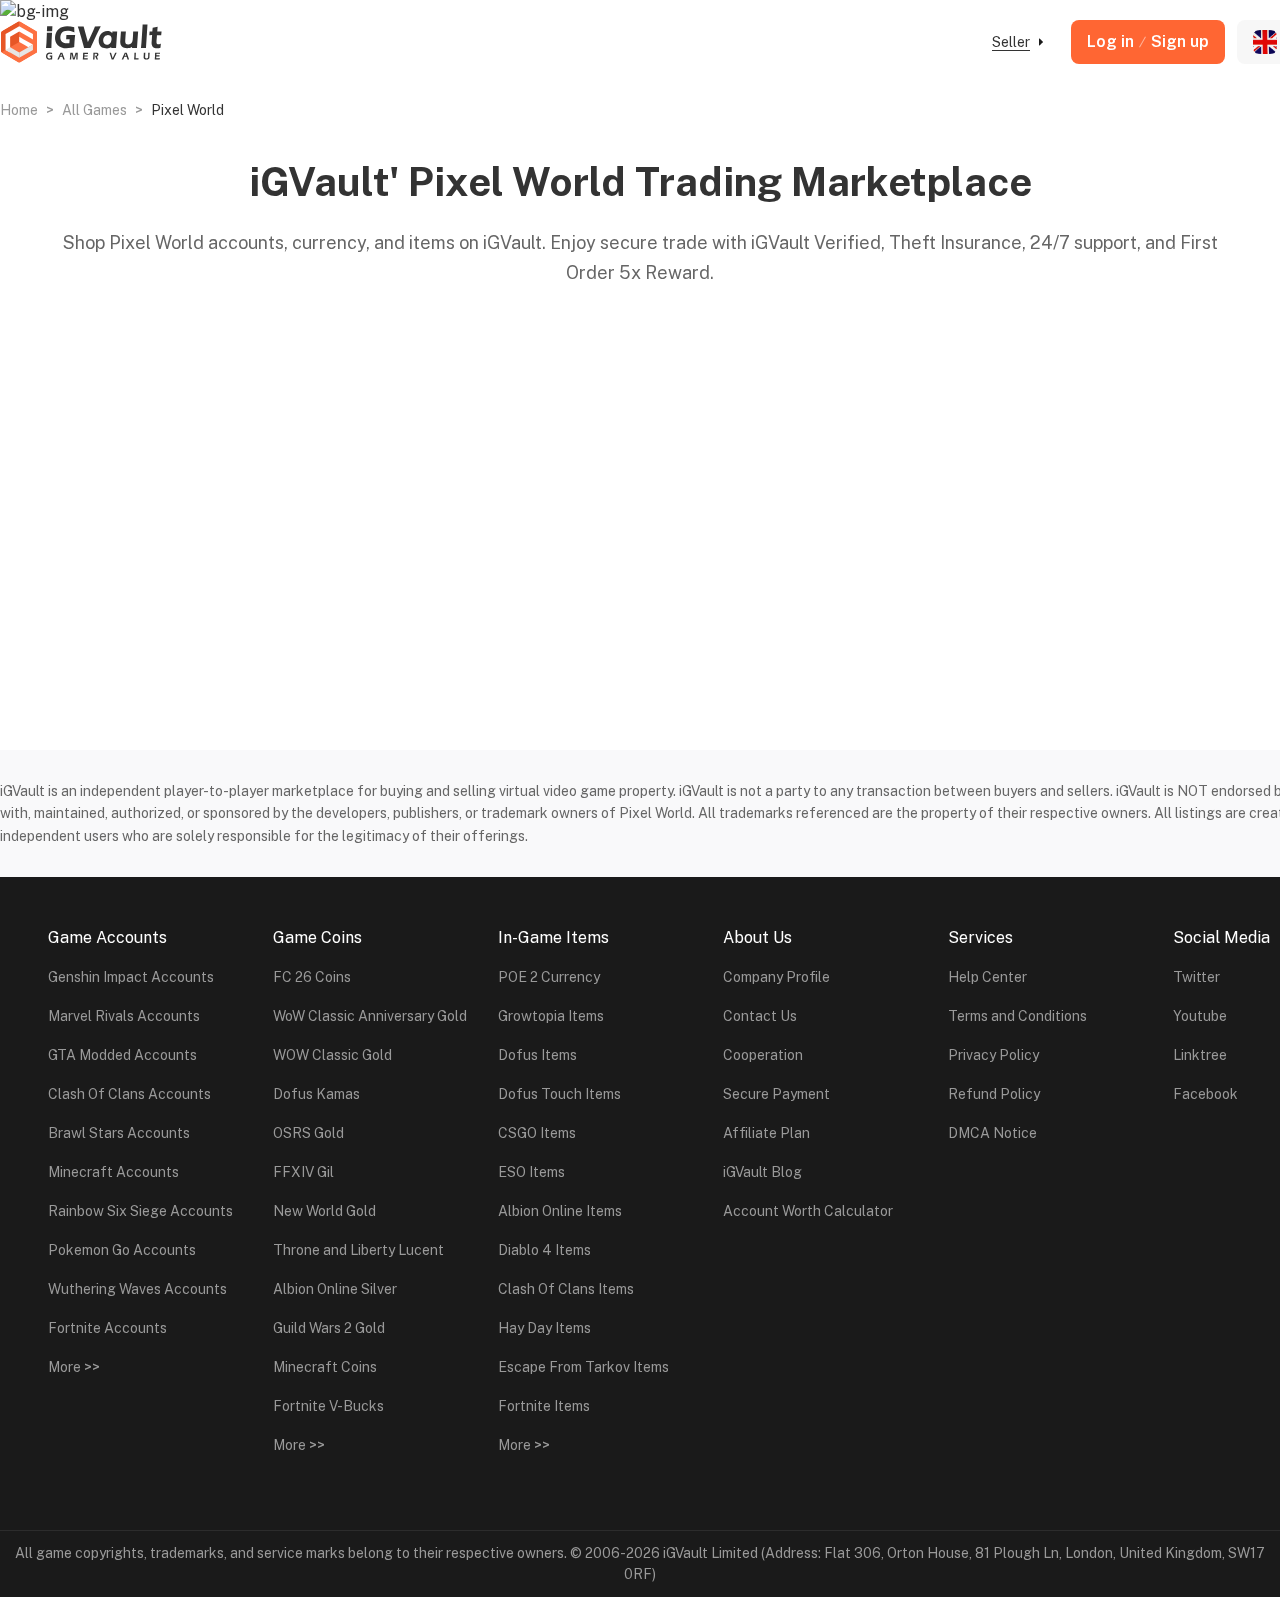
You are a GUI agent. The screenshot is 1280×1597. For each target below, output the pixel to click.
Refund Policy (994, 1094)
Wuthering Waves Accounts (137, 1289)
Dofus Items (537, 1055)
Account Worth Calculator (808, 1211)
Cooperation (763, 1055)
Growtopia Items (551, 1016)
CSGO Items (537, 1133)
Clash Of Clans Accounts (129, 1094)
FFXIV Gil (303, 1172)
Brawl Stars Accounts (119, 1133)
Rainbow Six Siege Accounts (140, 1211)
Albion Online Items (560, 1211)
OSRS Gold (308, 1133)
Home (19, 110)
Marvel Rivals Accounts (124, 1016)
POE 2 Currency (549, 977)
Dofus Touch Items (559, 1094)
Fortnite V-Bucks (328, 1406)
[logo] (81, 42)
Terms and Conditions (1017, 1016)
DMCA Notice (992, 1133)
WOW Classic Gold (332, 1055)
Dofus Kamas (316, 1094)
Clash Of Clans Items (566, 1289)
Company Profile (776, 977)
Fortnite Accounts (107, 1328)
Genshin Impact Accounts (131, 977)
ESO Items (531, 1172)
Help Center (987, 977)
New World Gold (324, 1211)
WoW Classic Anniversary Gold (370, 1016)
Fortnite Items (544, 1406)
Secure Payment (776, 1094)
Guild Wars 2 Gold (329, 1328)
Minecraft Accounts (113, 1172)
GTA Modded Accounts (122, 1055)
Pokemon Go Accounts (122, 1250)
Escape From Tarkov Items (583, 1367)
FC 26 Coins (312, 977)
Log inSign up (1148, 41)
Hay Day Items (544, 1328)
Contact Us (760, 1016)
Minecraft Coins (325, 1367)
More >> (74, 1367)
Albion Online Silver (335, 1289)
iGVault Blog (762, 1172)
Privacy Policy (993, 1055)
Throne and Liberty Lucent (358, 1250)
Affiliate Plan (766, 1133)
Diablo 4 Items (544, 1250)
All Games (94, 110)
